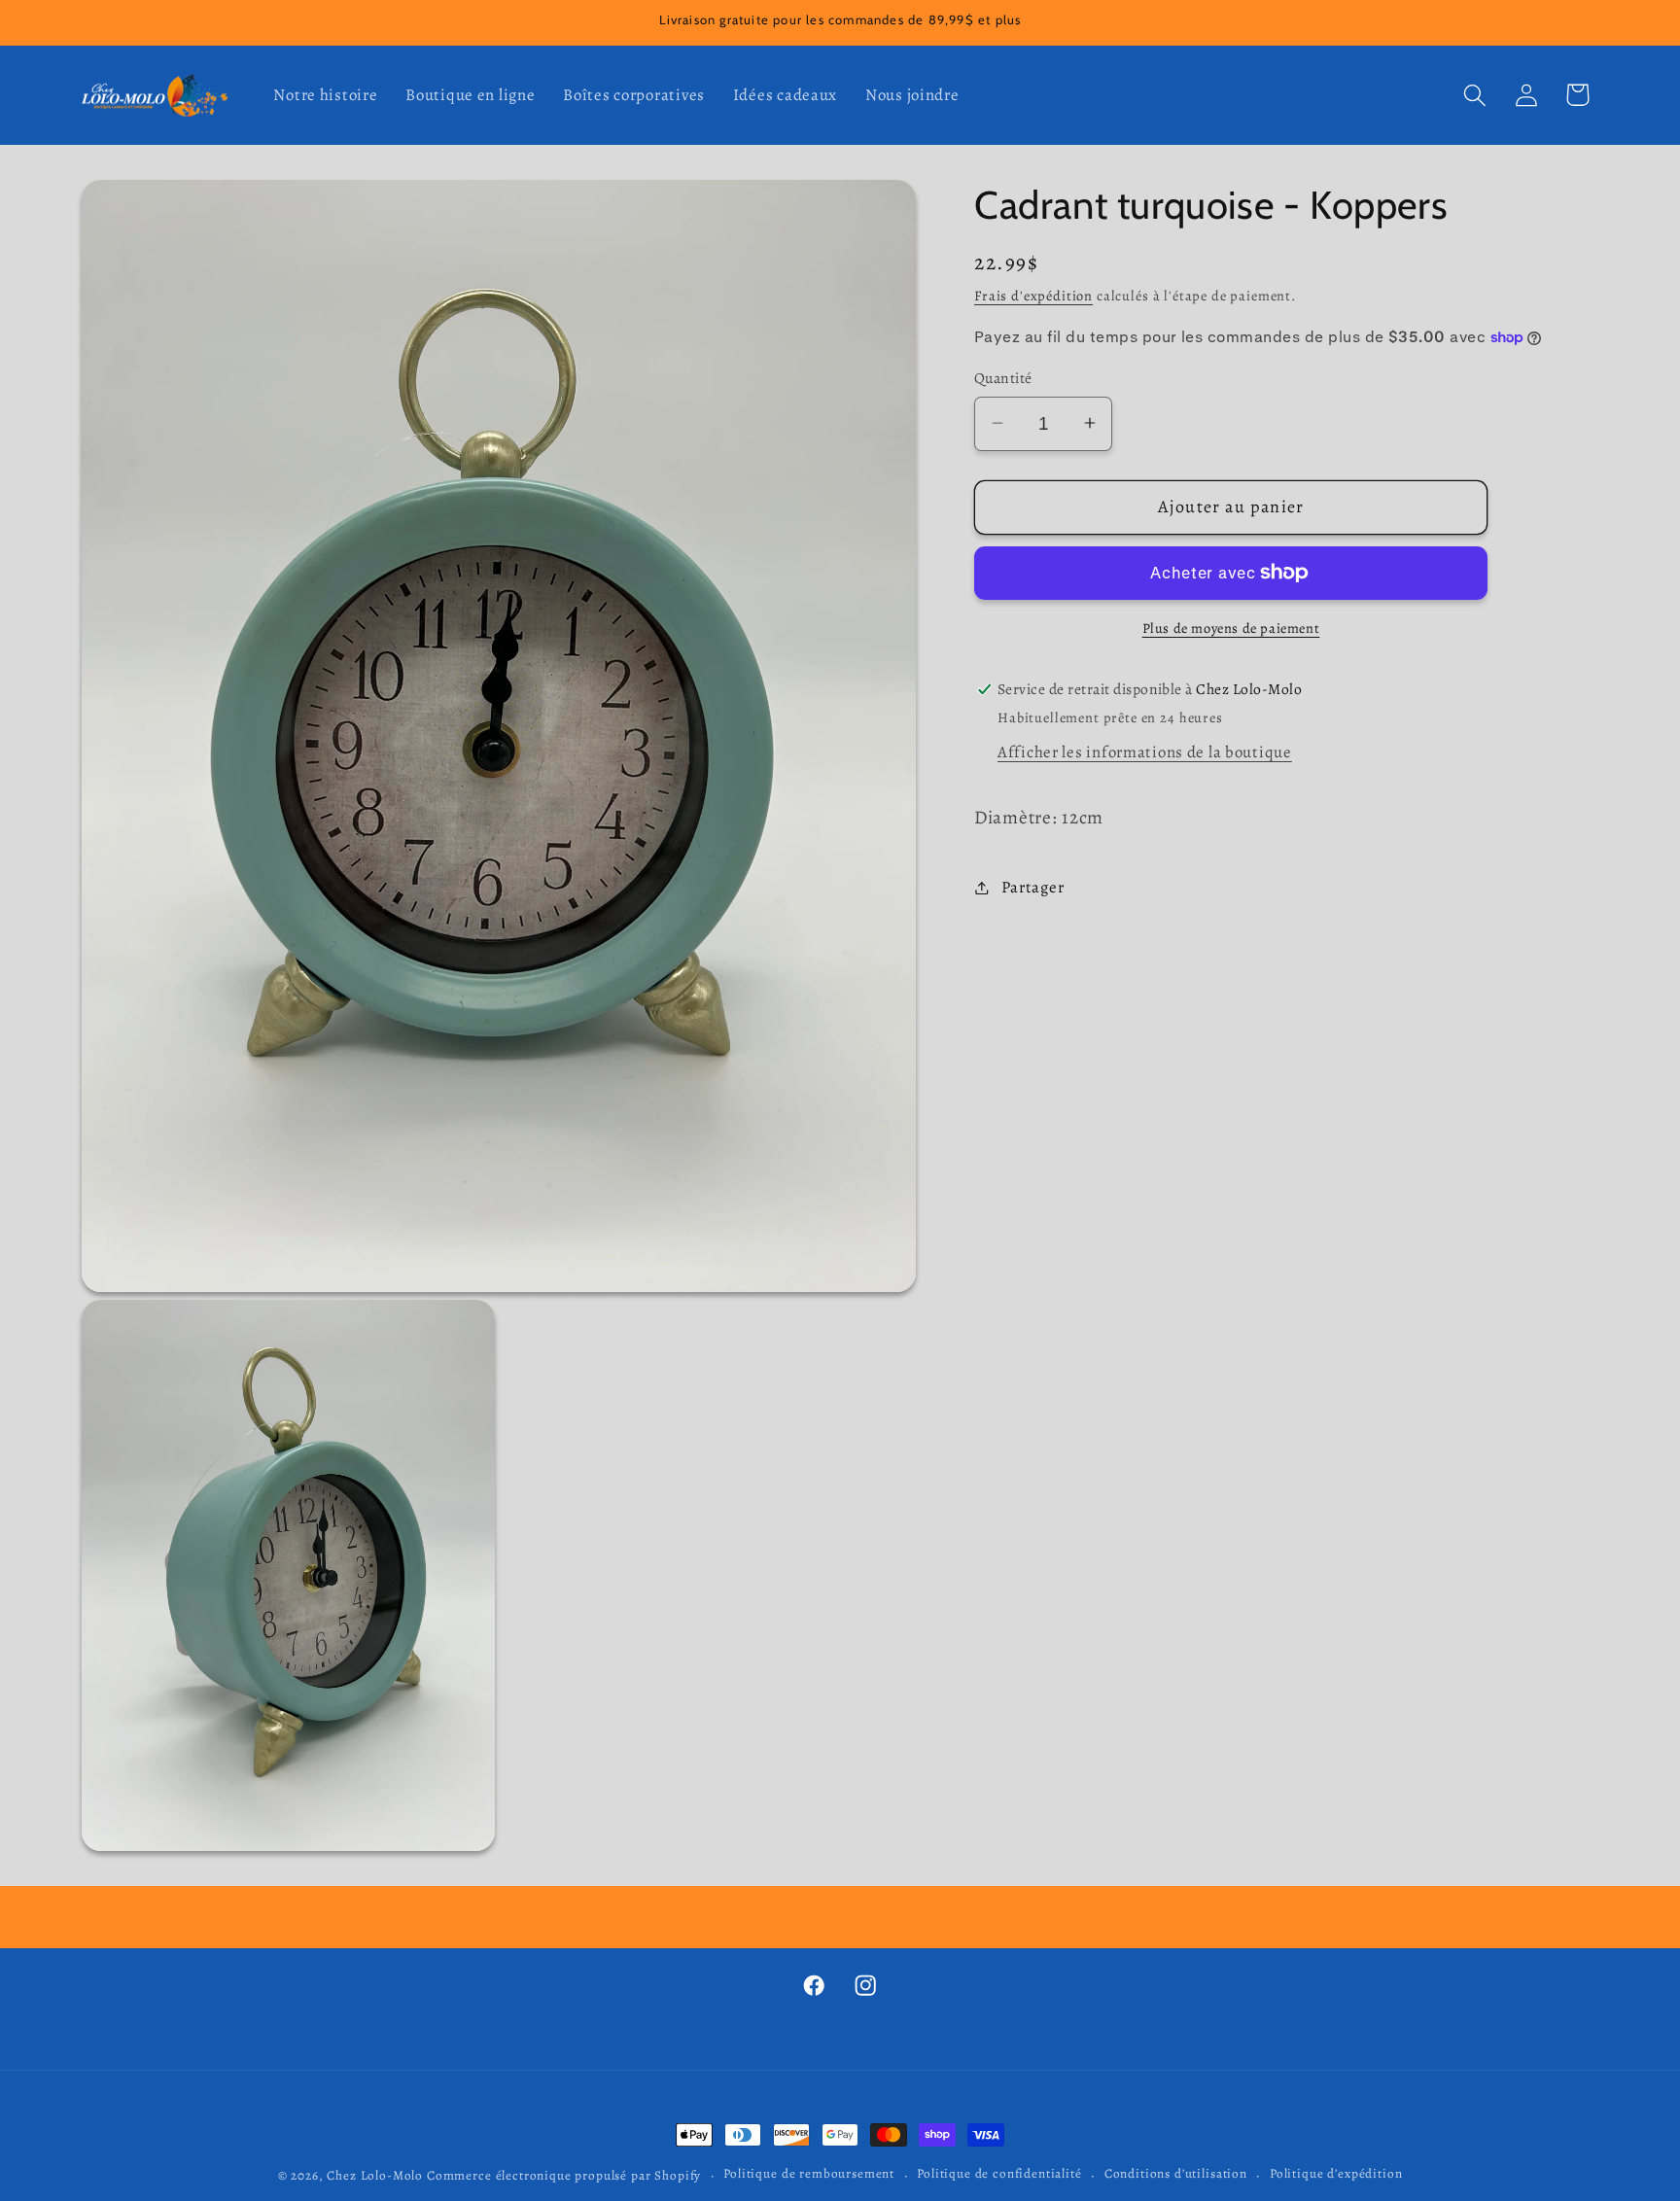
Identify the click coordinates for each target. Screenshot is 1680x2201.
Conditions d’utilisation (1176, 2174)
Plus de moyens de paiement (1231, 628)
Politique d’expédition (1336, 2174)
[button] (1474, 95)
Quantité (1003, 378)
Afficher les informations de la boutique (1145, 752)
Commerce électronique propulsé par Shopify (564, 2176)
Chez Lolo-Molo (375, 2176)
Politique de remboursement (809, 2174)
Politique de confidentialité (999, 2174)
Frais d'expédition (1033, 296)
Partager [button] (1032, 887)
